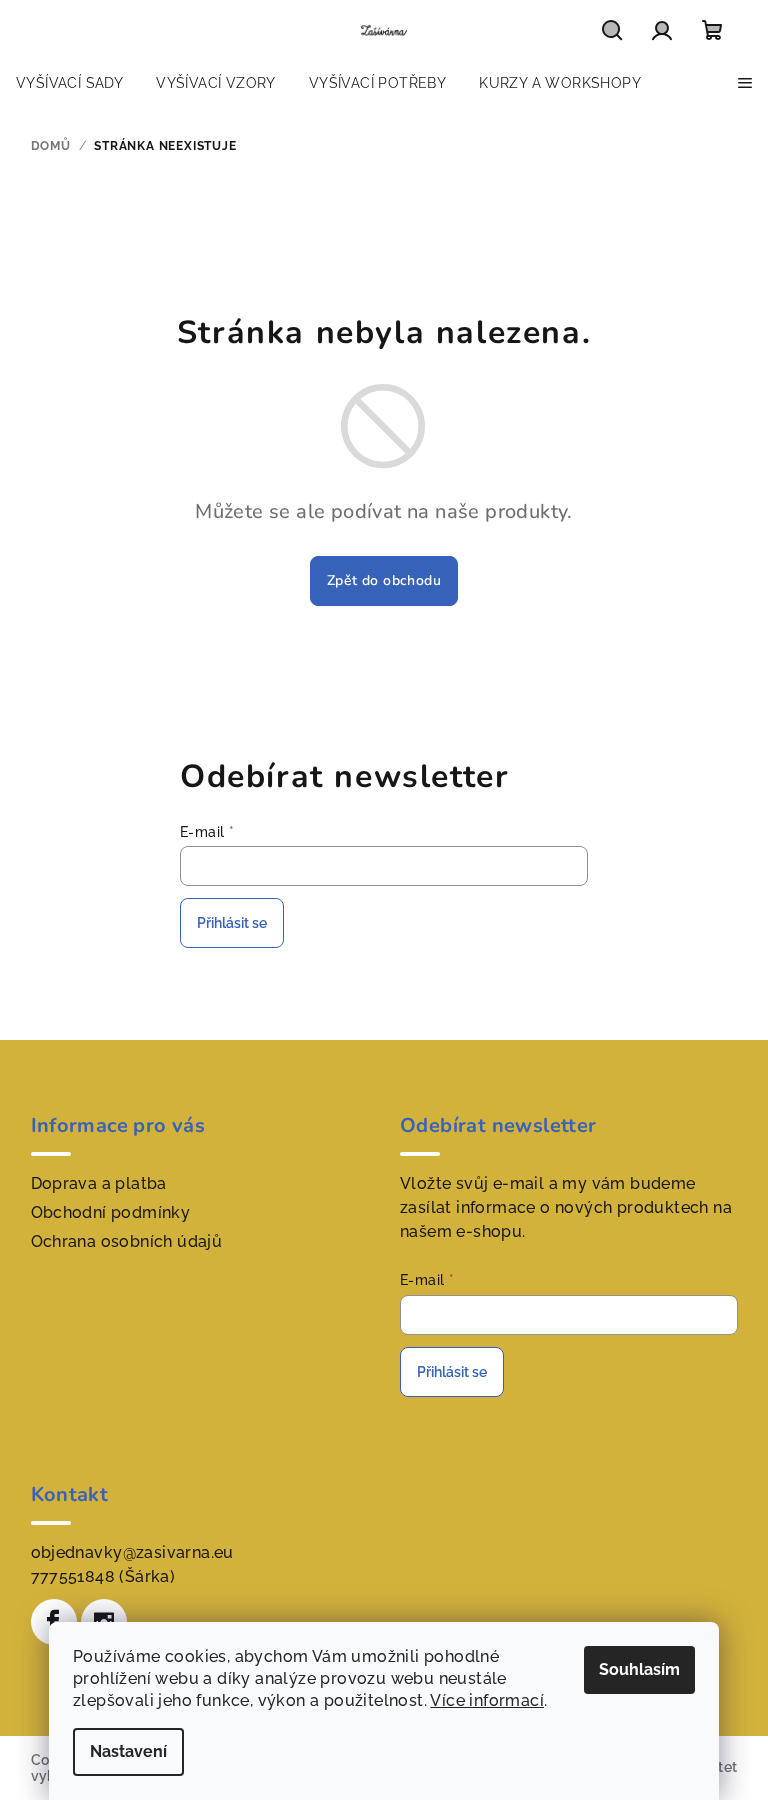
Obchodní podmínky (111, 1212)
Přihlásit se (232, 923)
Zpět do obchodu (384, 580)
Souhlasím (639, 1669)
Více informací (487, 1700)
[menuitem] (69, 83)
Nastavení (128, 1751)
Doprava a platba (99, 1183)
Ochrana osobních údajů (127, 1241)
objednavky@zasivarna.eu (132, 1552)
